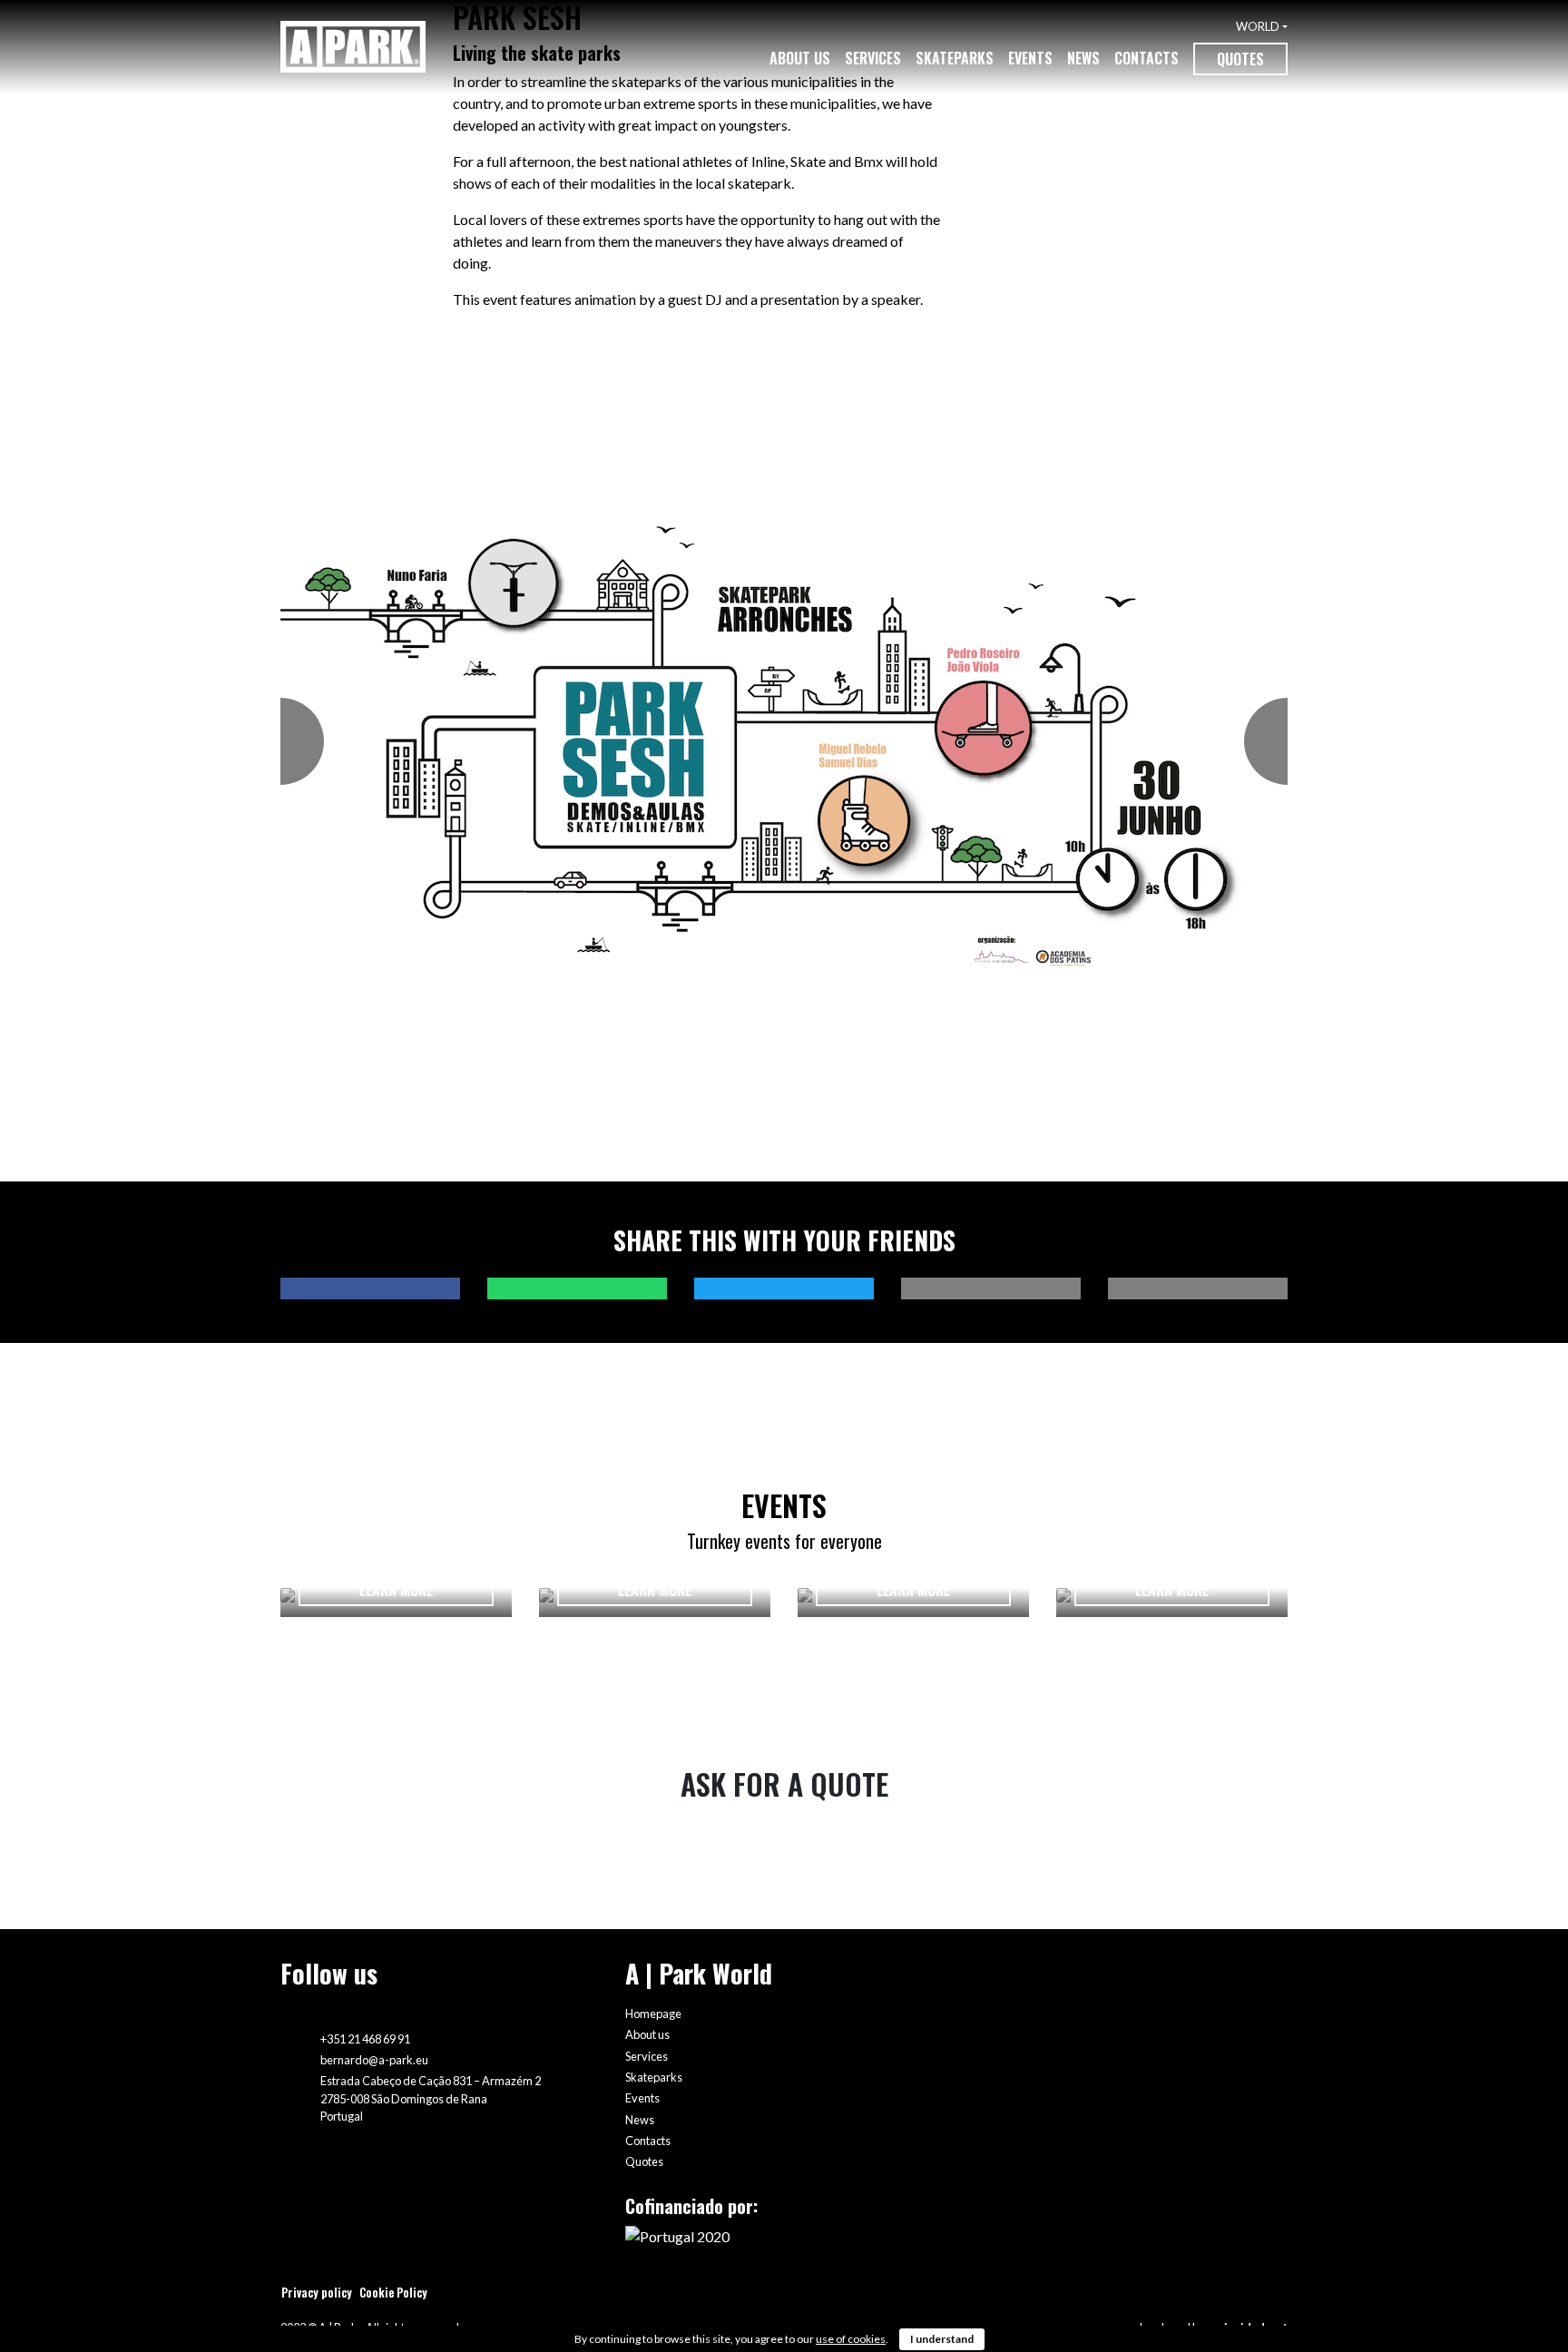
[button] (290, 742)
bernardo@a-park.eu (374, 2060)
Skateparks (955, 58)
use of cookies (851, 2339)
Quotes (1240, 59)
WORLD (1258, 26)
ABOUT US (800, 58)
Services (873, 58)
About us (647, 2034)
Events (1030, 58)
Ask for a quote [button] (784, 1784)
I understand (942, 2339)
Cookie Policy (393, 2293)
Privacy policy (317, 2293)
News (1083, 58)
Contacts (1147, 58)
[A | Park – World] (353, 47)
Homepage (653, 2014)
